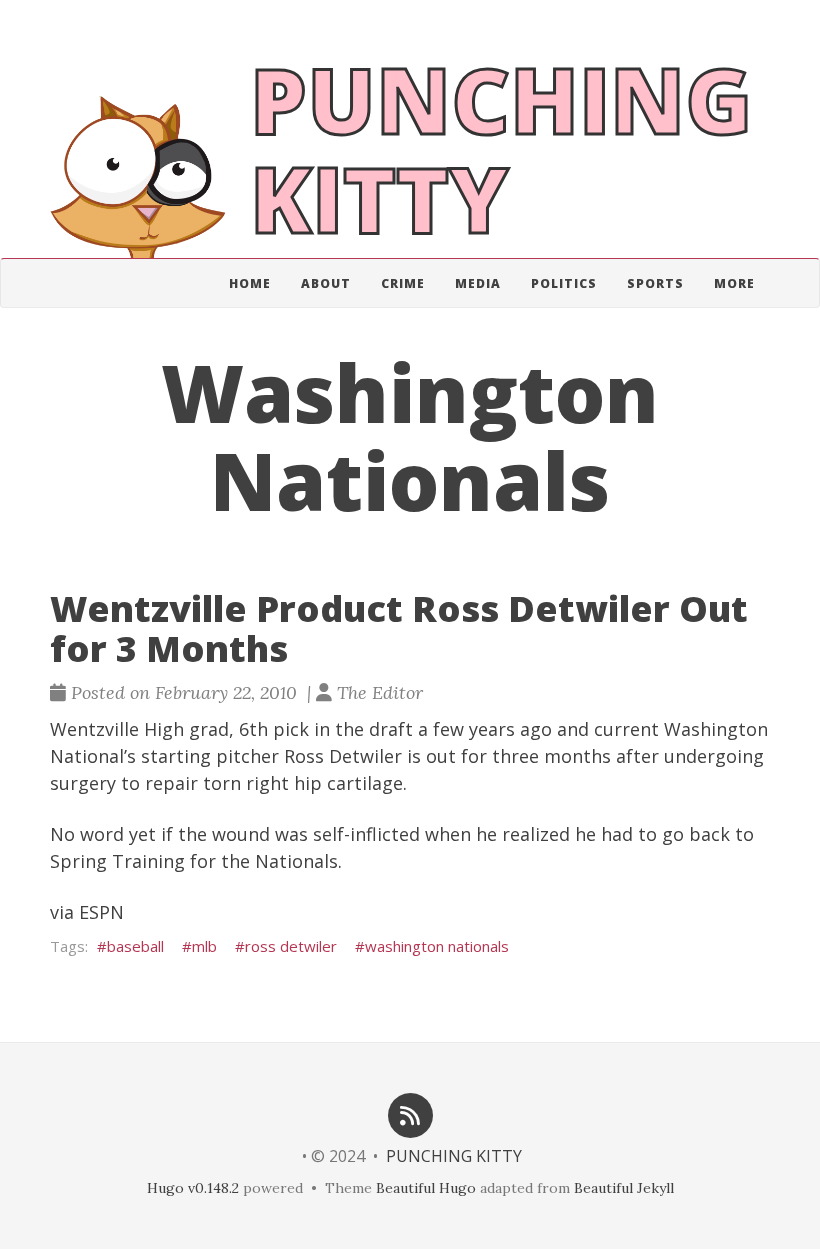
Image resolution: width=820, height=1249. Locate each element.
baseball (135, 946)
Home (250, 283)
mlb (204, 946)
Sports (655, 283)
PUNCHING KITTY (454, 1156)
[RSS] (410, 1113)
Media (478, 283)
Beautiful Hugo (426, 1188)
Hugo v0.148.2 (193, 1188)
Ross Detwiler (343, 756)
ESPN (101, 912)
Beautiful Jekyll (624, 1188)
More (734, 283)
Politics (564, 283)
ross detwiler (291, 946)
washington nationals (437, 946)
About (326, 283)
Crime (403, 283)
